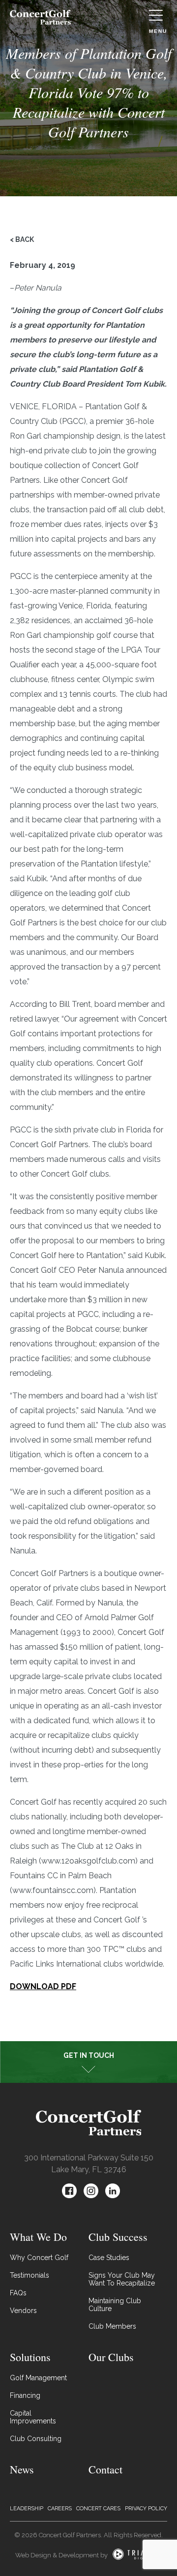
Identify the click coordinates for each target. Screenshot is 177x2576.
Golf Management (38, 2378)
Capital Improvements (33, 2417)
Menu (158, 31)
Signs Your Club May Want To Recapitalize (122, 2279)
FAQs (18, 2293)
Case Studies (109, 2258)
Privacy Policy (146, 2509)
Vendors (23, 2311)
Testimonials (29, 2275)
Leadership (27, 2509)
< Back (22, 239)
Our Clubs (111, 2357)
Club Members (112, 2326)
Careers (60, 2509)
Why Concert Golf (39, 2258)
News (22, 2469)
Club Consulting (36, 2439)
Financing (25, 2395)
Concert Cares (98, 2509)
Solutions (30, 2357)
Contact (105, 2469)
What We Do (38, 2237)
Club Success (118, 2237)
